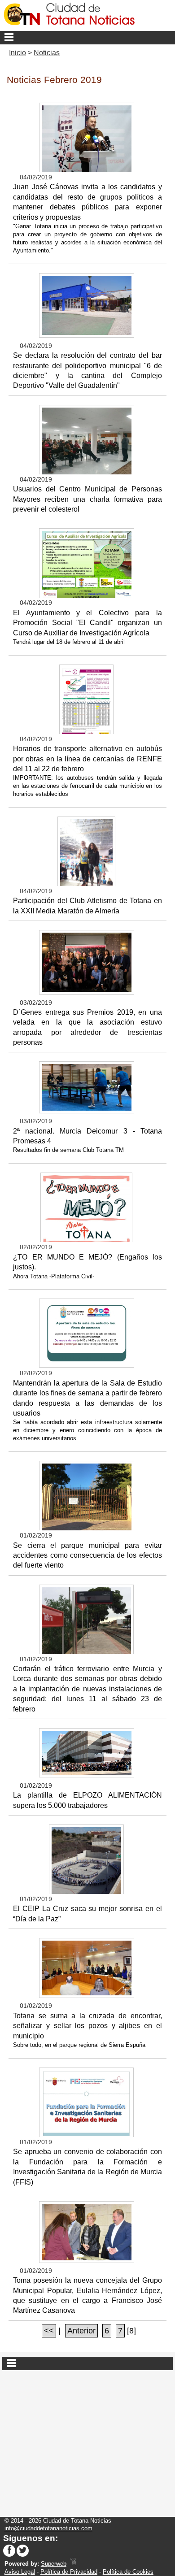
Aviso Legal (20, 2572)
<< (49, 2331)
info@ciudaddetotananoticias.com (48, 2528)
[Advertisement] (87, 2440)
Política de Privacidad (69, 2572)
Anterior (81, 2331)
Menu (87, 38)
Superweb (54, 2564)
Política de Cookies (128, 2572)
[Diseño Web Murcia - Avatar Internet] (73, 2564)
